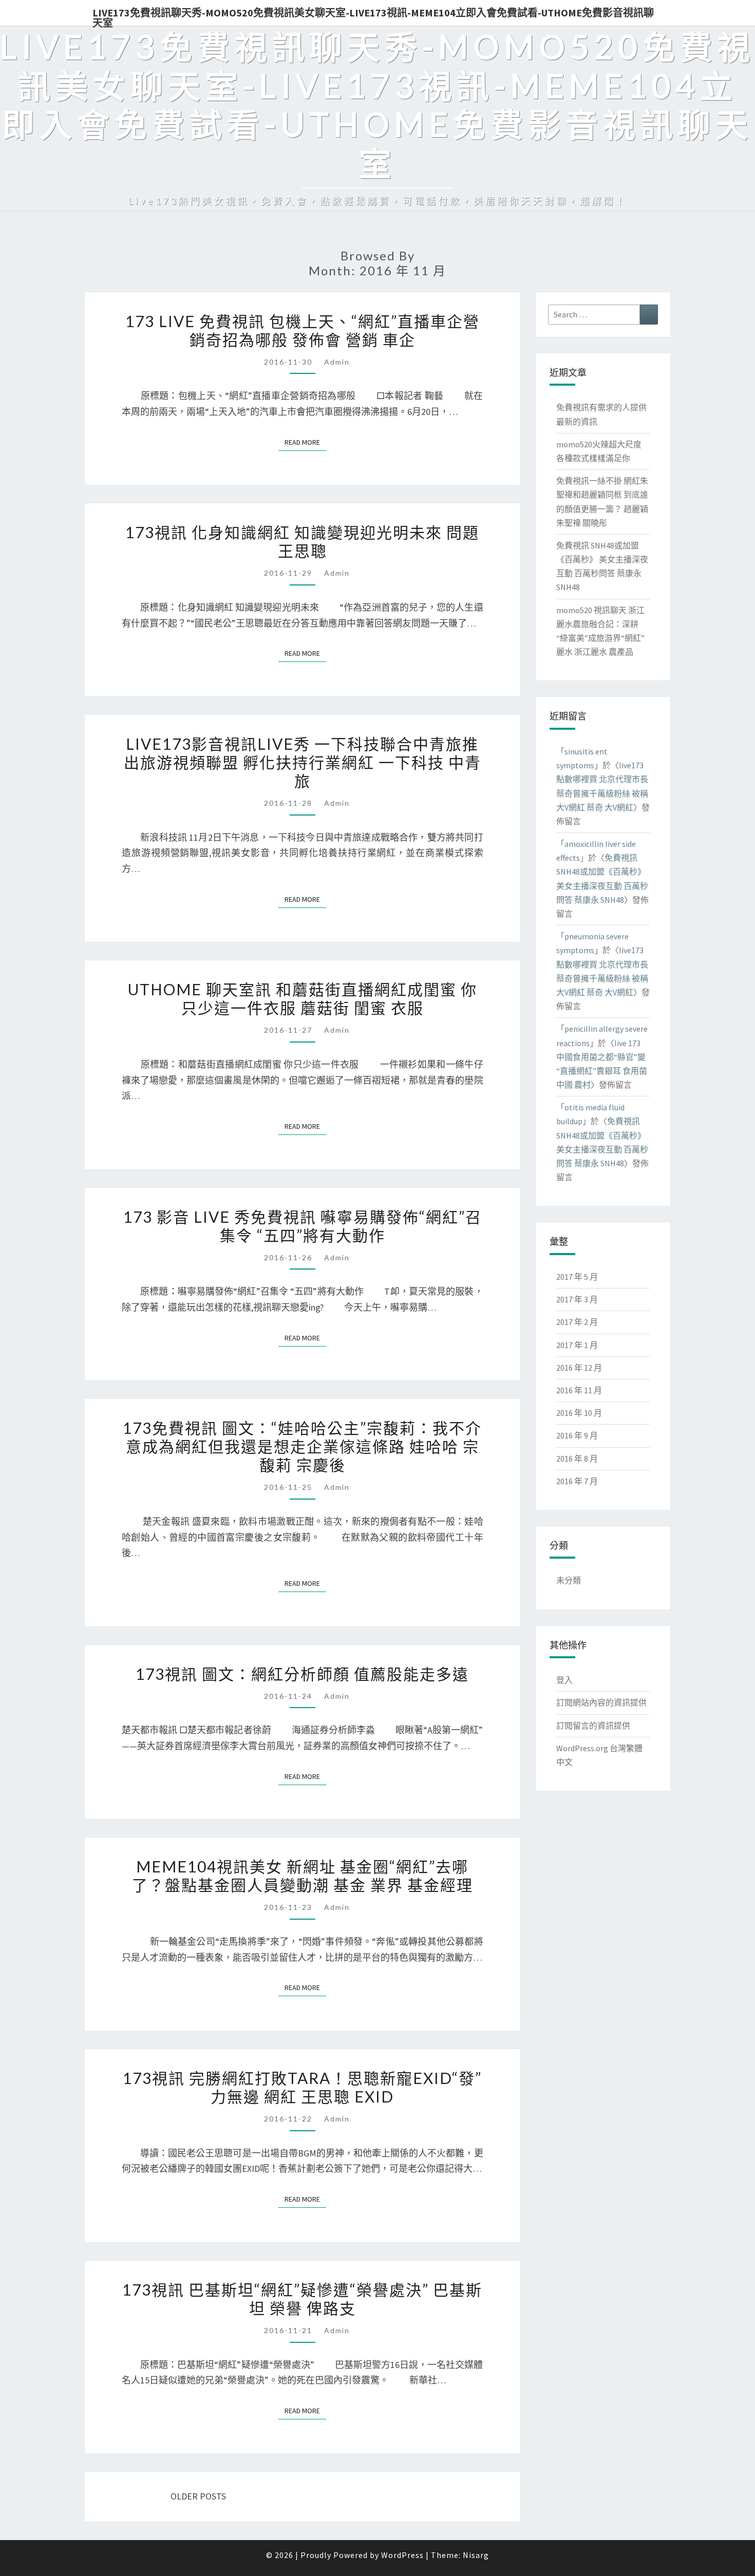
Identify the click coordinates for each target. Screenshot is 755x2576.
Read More (305, 442)
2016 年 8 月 (577, 1459)
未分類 (569, 1580)
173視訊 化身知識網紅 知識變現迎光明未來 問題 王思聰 (302, 541)
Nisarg (476, 2555)
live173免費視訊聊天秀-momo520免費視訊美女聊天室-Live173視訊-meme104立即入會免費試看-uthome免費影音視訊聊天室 (373, 16)
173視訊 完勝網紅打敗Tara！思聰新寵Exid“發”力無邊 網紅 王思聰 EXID (302, 2087)
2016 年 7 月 (577, 1481)
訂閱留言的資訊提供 (593, 1726)
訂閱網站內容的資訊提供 (601, 1702)
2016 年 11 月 (579, 1390)
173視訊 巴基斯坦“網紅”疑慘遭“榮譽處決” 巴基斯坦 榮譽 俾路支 (302, 2299)
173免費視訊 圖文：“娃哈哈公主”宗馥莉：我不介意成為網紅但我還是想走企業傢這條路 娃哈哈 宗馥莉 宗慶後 (302, 1446)
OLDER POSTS (197, 2496)
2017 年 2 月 (577, 1322)
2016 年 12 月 (579, 1368)
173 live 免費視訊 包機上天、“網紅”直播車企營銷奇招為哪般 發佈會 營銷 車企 (303, 330)
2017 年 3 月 (577, 1299)
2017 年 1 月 (577, 1345)
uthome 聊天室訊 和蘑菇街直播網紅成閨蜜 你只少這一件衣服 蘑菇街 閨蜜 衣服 (303, 998)
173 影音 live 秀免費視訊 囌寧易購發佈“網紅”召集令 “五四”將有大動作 (303, 1226)
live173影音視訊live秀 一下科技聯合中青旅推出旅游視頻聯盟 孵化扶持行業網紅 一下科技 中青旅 (303, 762)
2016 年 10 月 (579, 1413)
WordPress (402, 2555)
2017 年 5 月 (577, 1277)
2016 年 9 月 (577, 1435)
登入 (564, 1680)
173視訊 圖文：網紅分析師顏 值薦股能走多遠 (302, 1674)
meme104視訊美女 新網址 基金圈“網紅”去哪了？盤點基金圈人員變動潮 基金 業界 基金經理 (303, 1876)
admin (337, 362)
